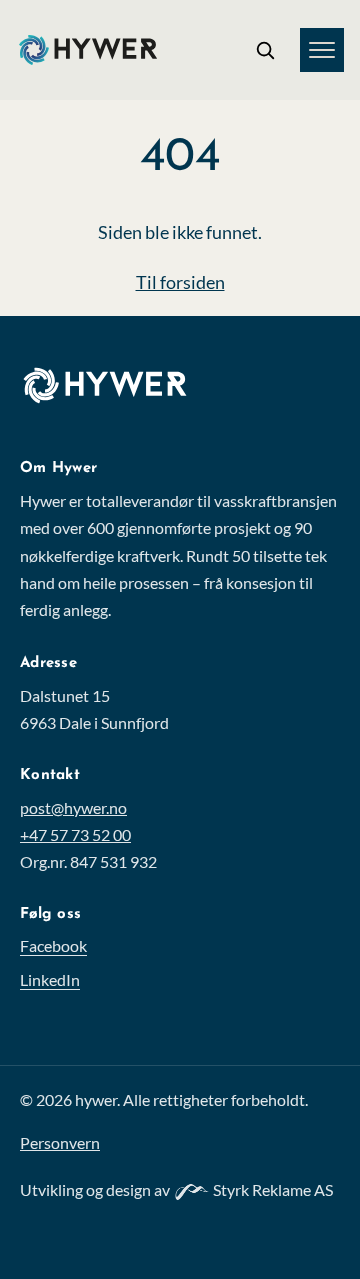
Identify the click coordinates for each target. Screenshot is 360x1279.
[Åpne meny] (322, 50)
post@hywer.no (73, 807)
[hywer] (124, 400)
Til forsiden (180, 282)
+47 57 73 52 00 (75, 834)
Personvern (60, 1142)
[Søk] (265, 50)
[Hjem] (88, 50)
